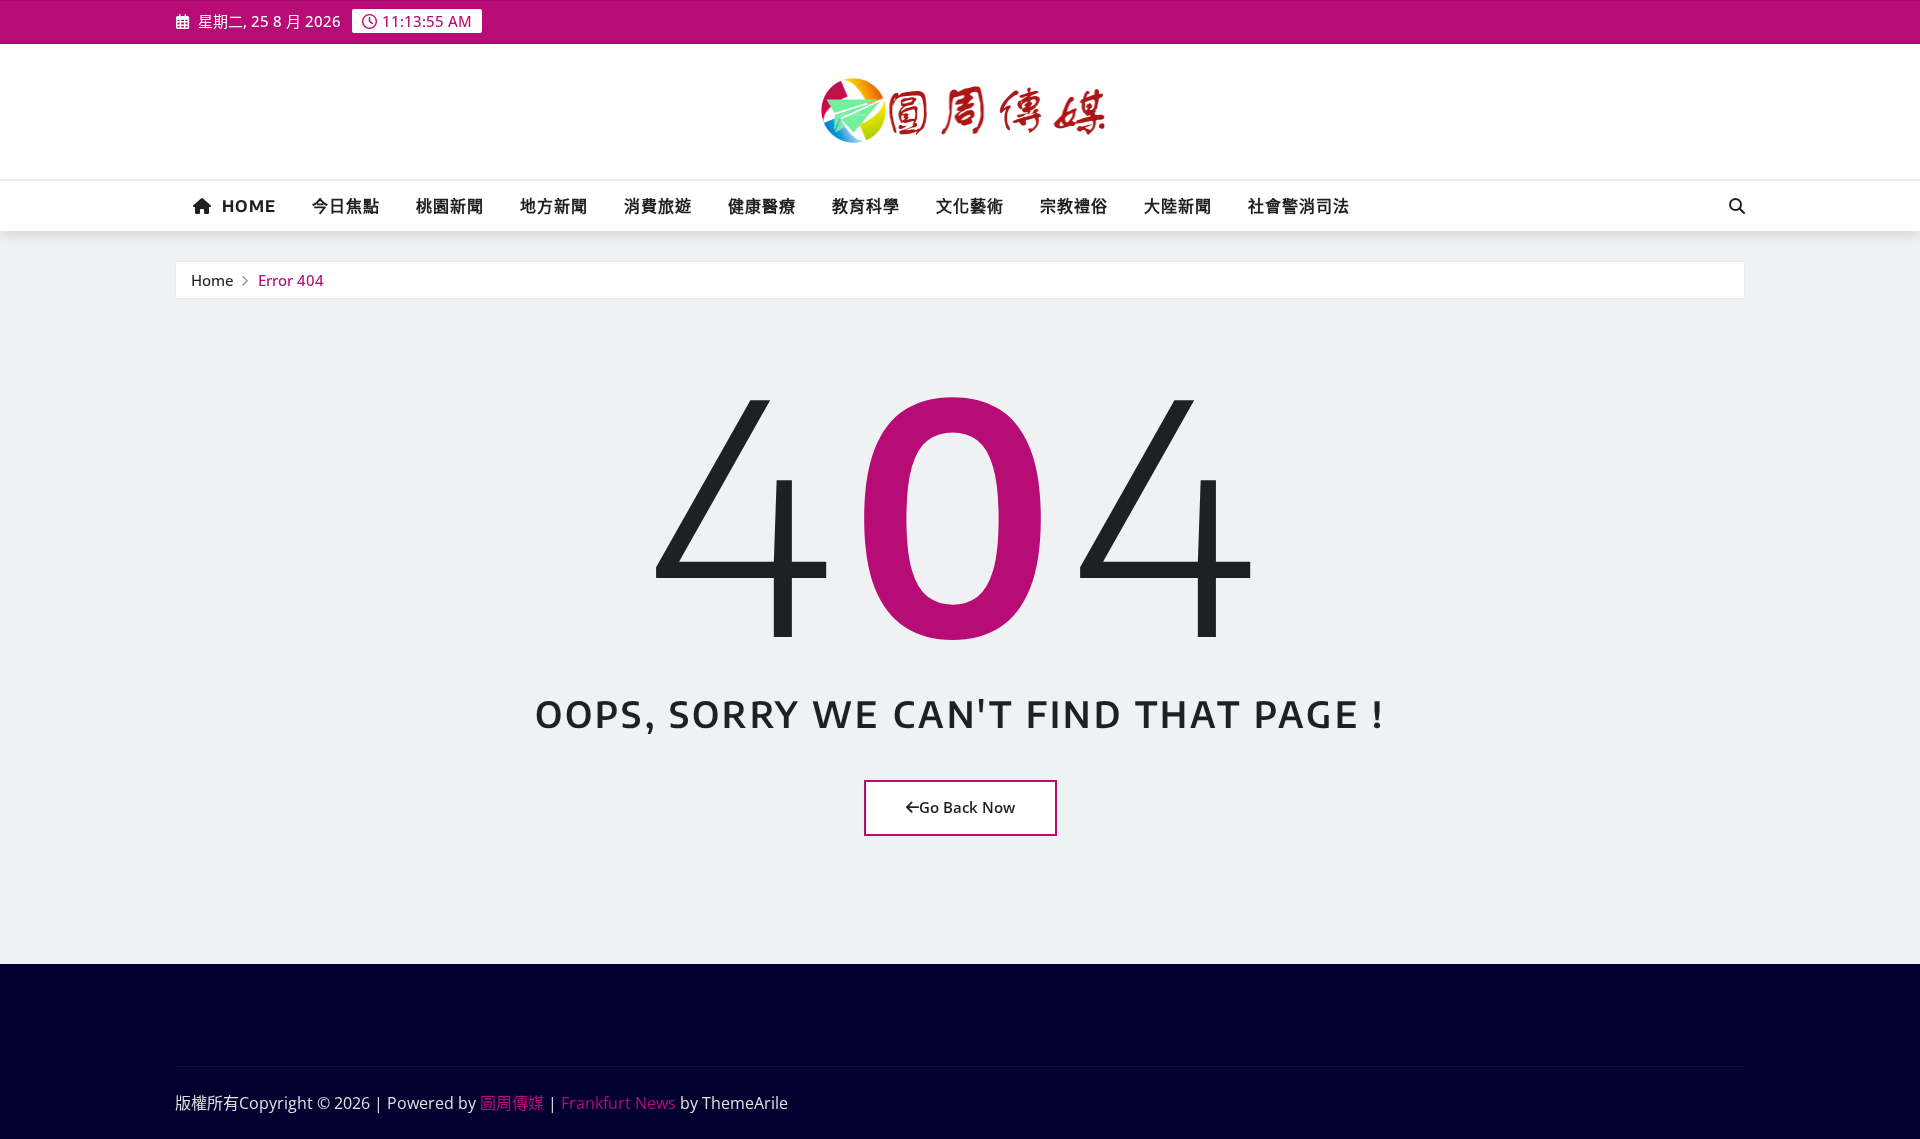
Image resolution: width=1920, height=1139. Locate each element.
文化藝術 (970, 206)
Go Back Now (967, 807)
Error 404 (291, 280)
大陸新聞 (1178, 206)
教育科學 (866, 206)
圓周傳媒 (512, 1103)
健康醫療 (762, 206)
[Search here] (1737, 206)
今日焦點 (346, 206)
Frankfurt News (618, 1103)
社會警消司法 (1299, 206)
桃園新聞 (450, 206)
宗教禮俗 (1074, 206)
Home (244, 206)
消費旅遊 (658, 206)
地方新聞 (554, 206)
